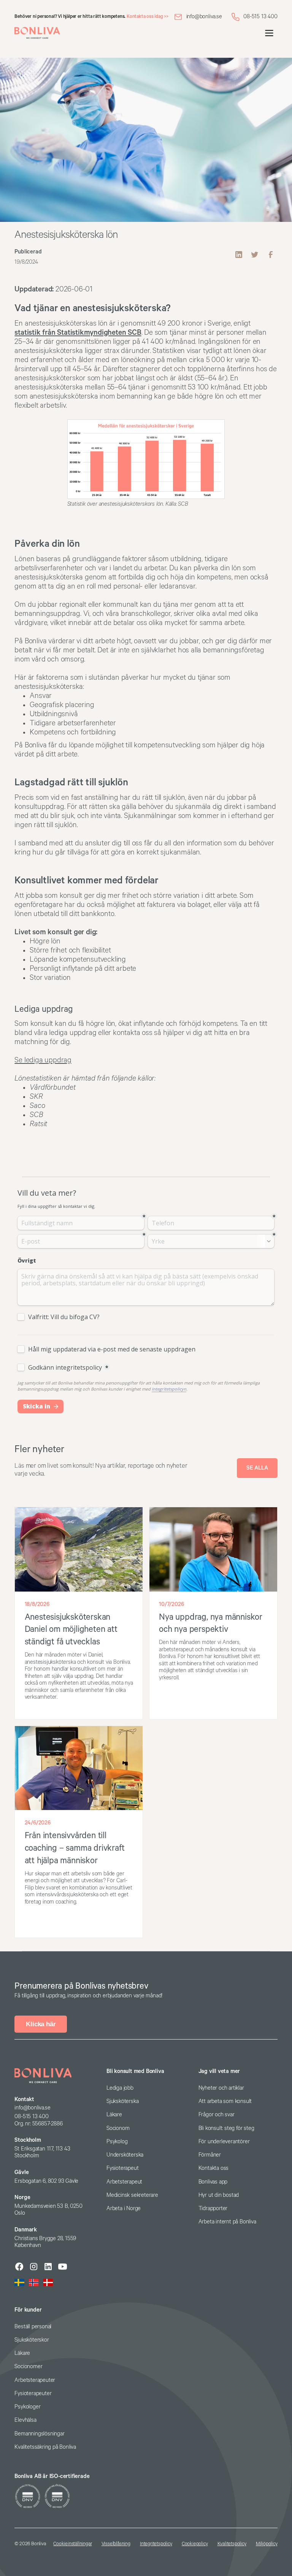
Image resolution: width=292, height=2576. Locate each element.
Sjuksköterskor (32, 2340)
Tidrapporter (213, 2208)
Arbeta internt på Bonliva (227, 2222)
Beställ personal (33, 2327)
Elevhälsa (25, 2420)
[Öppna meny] (269, 33)
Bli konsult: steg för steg (226, 2128)
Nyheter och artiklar (221, 2088)
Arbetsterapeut (124, 2182)
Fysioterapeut (122, 2168)
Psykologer (27, 2407)
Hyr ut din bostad (219, 2195)
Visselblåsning (116, 2544)
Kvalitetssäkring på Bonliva (45, 2447)
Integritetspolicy (156, 2544)
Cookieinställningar (72, 2544)
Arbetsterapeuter (35, 2380)
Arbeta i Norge (124, 2208)
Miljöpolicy (267, 2544)
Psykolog (117, 2142)
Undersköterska (125, 2155)
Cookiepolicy (195, 2544)
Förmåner (210, 2155)
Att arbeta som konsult (225, 2101)
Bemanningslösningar (39, 2434)
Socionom (118, 2128)
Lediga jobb (120, 2088)
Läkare (114, 2115)
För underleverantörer (224, 2142)
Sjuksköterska (122, 2101)
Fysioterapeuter (33, 2393)
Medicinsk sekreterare (132, 2195)
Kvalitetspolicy (232, 2544)
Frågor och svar (217, 2115)
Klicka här (41, 2024)
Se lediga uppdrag (43, 1060)
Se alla (257, 1468)
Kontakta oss (214, 2168)
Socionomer (28, 2366)
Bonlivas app (213, 2182)
